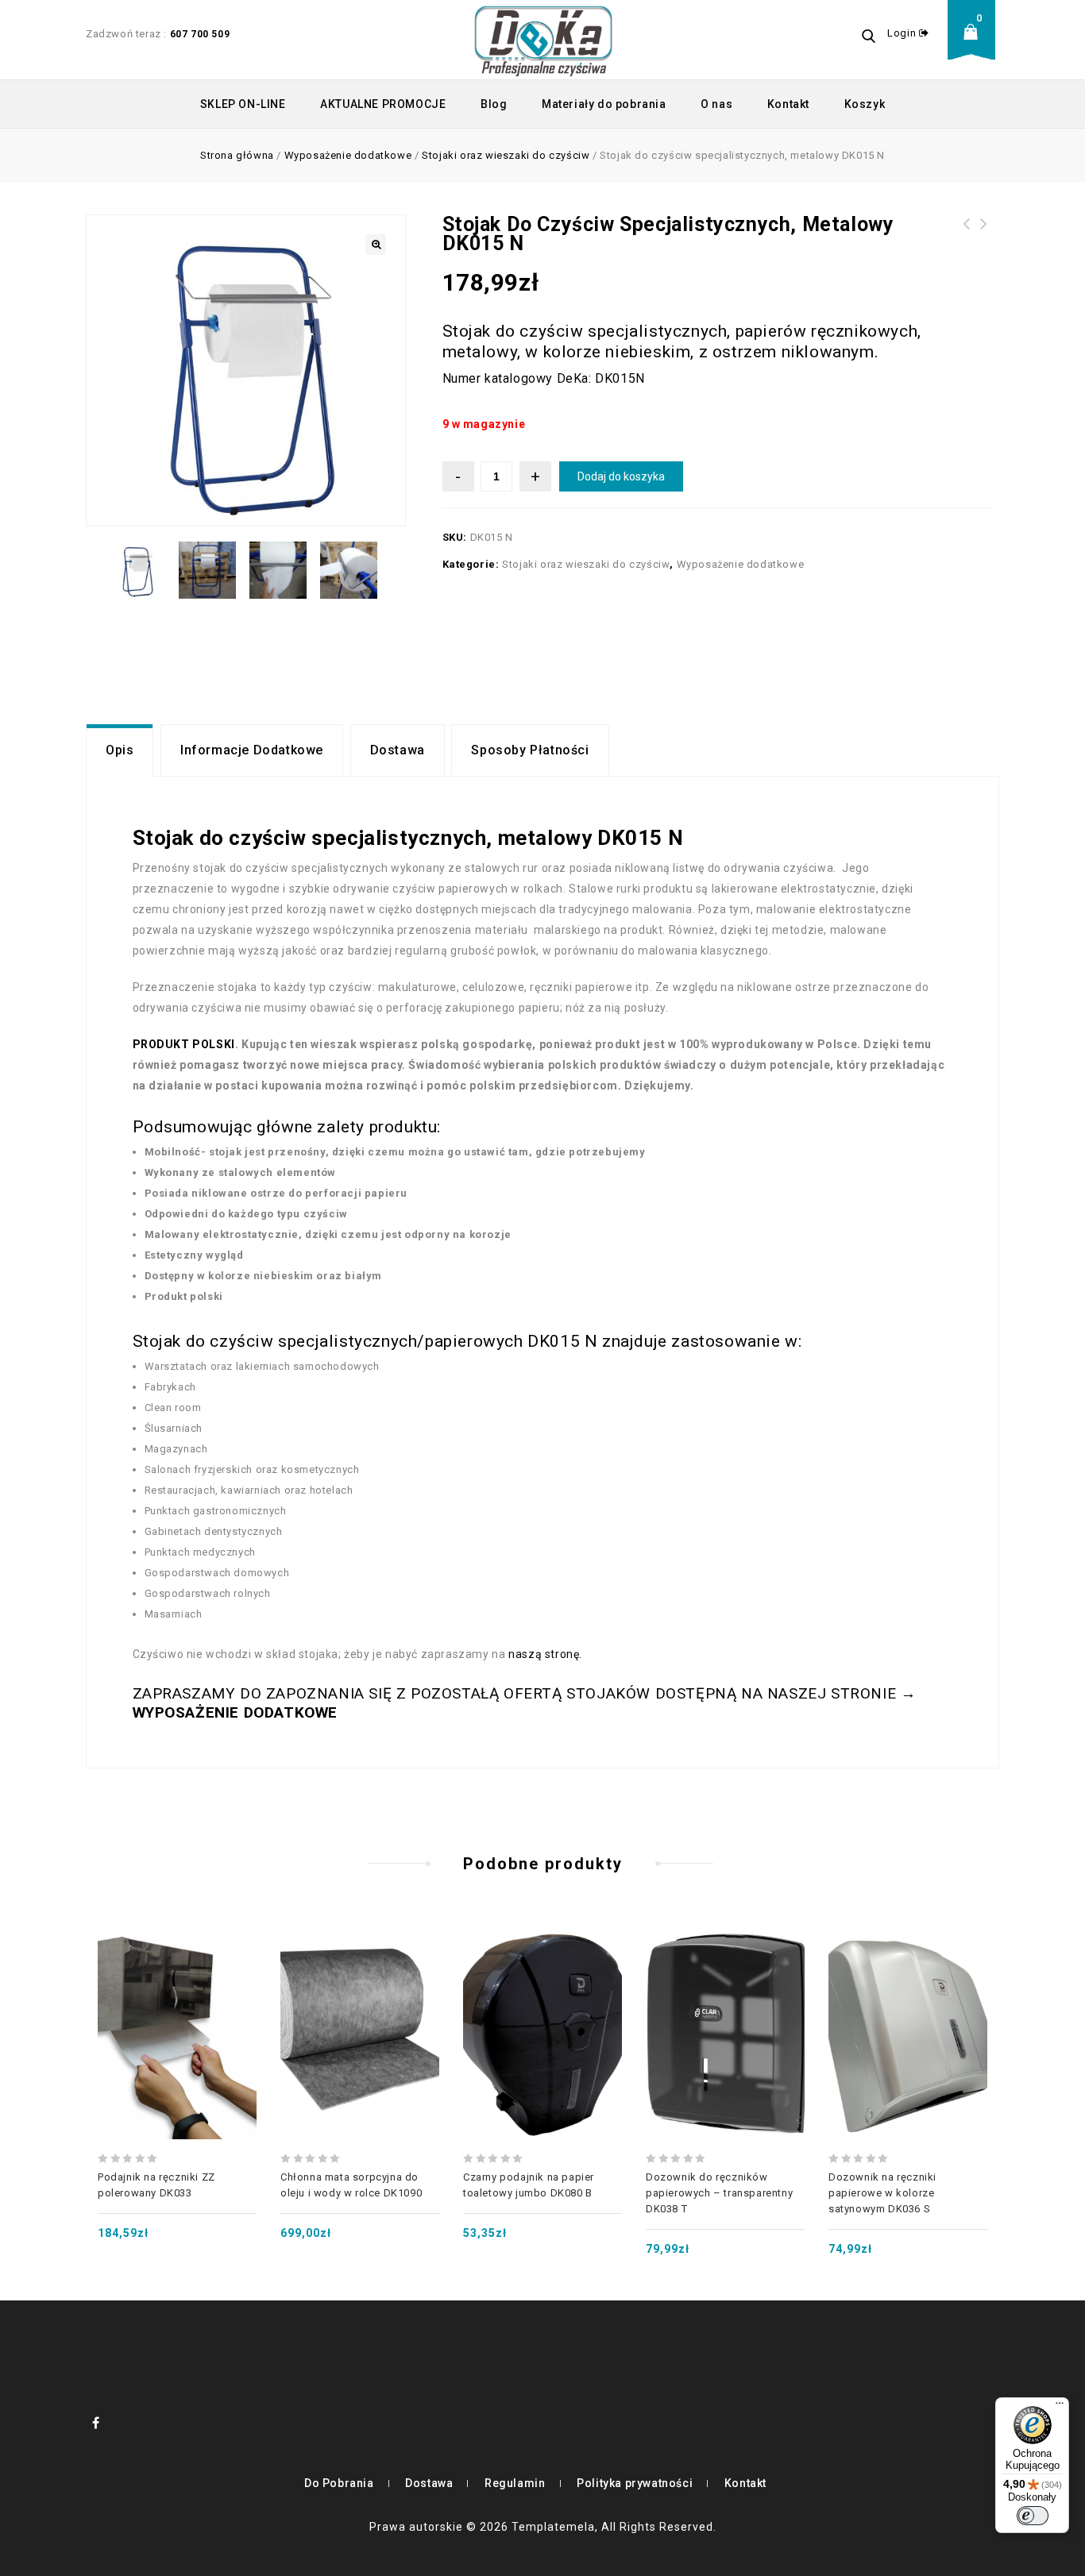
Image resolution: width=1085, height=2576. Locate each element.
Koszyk (865, 104)
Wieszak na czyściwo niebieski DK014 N (984, 243)
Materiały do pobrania (604, 104)
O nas (716, 104)
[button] (376, 245)
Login (903, 33)
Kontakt (788, 104)
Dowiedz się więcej (360, 1998)
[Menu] (1060, 2407)
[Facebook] (96, 2423)
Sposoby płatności (530, 750)
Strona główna (237, 155)
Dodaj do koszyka (621, 476)
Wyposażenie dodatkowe (348, 155)
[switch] (1033, 2516)
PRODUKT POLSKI (184, 1044)
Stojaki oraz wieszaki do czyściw (506, 155)
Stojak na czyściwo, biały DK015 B (967, 233)
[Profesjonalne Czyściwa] (543, 40)
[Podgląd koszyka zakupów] (975, 44)
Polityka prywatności (635, 2483)
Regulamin (515, 2483)
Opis (120, 750)
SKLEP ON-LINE (243, 104)
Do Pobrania (339, 2483)
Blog (494, 104)
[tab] (120, 750)
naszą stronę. (545, 1654)
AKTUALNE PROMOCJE (383, 104)
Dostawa (398, 750)
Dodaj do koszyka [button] (177, 1998)
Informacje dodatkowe (252, 750)
